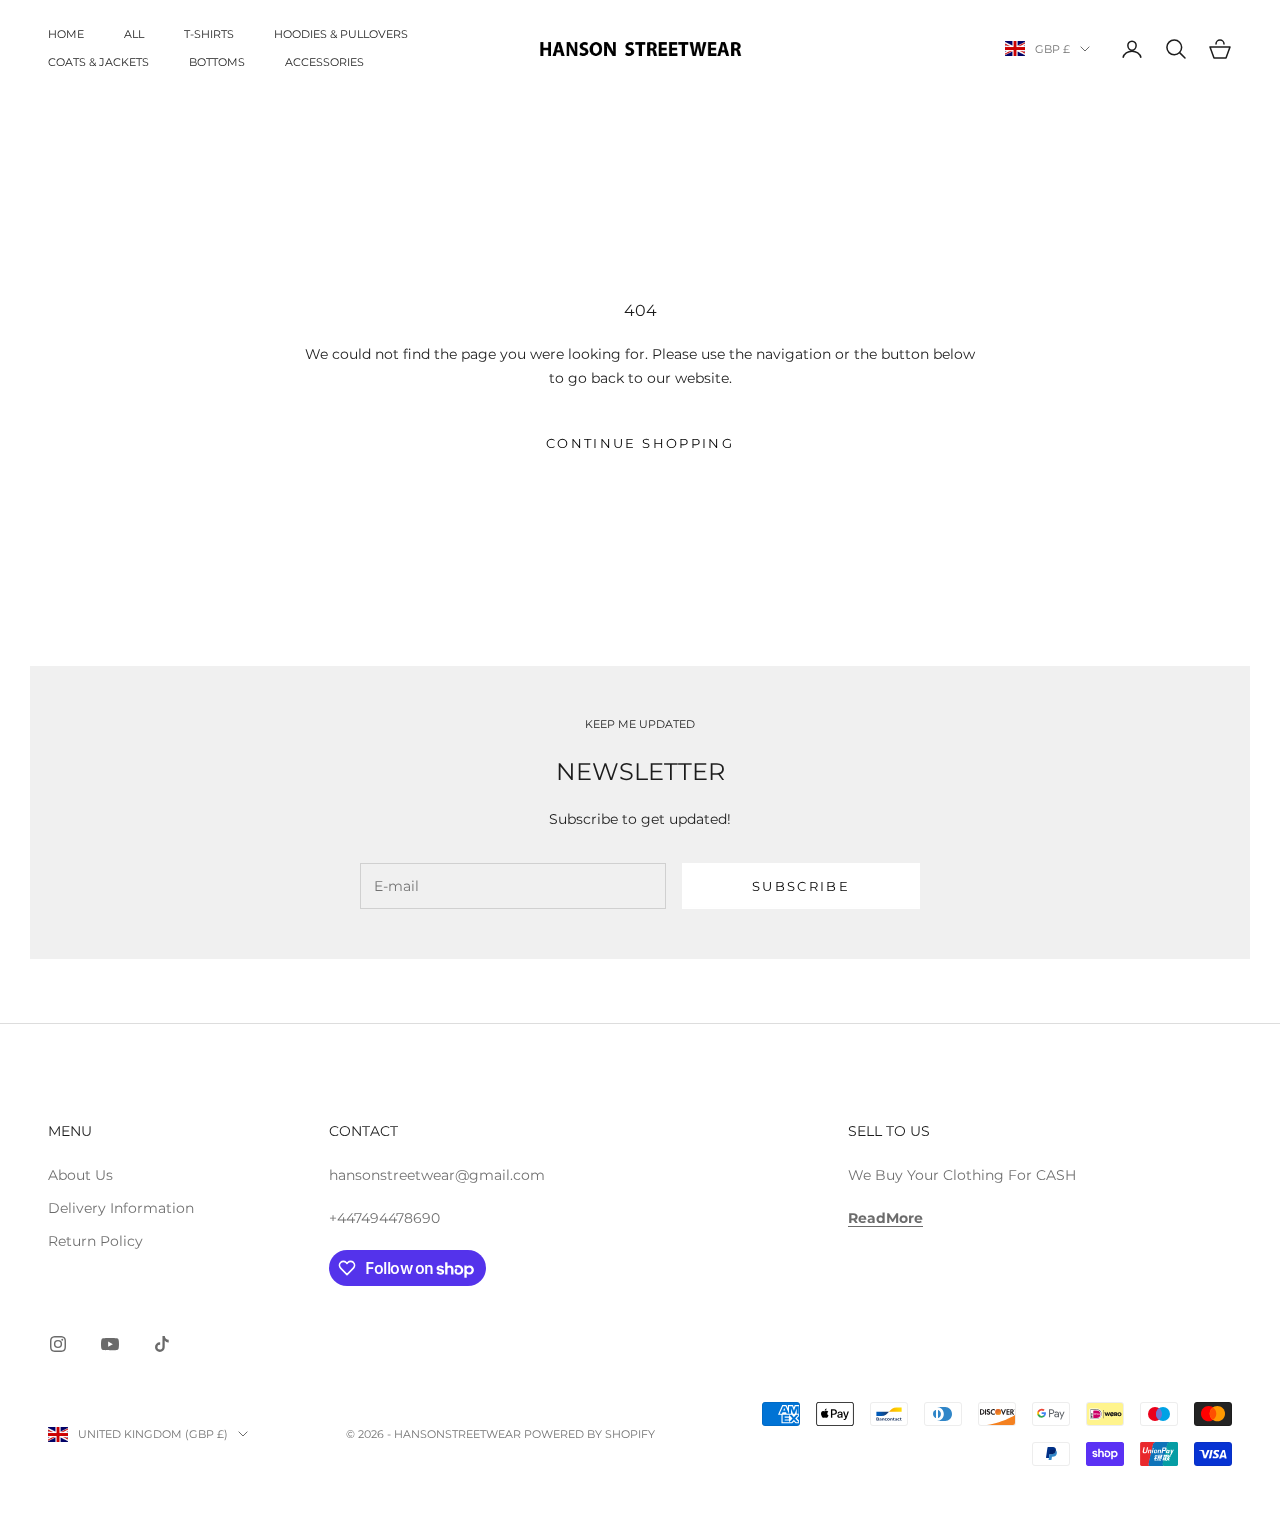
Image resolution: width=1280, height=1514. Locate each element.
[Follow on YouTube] (110, 1344)
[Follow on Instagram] (58, 1344)
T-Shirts (209, 34)
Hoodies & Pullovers (341, 34)
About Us (80, 1175)
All (134, 34)
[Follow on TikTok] (162, 1344)
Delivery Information (121, 1208)
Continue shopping (640, 443)
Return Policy (95, 1241)
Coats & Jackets (98, 62)
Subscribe (801, 886)
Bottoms (217, 62)
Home (66, 34)
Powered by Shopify (589, 1434)
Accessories (324, 62)
